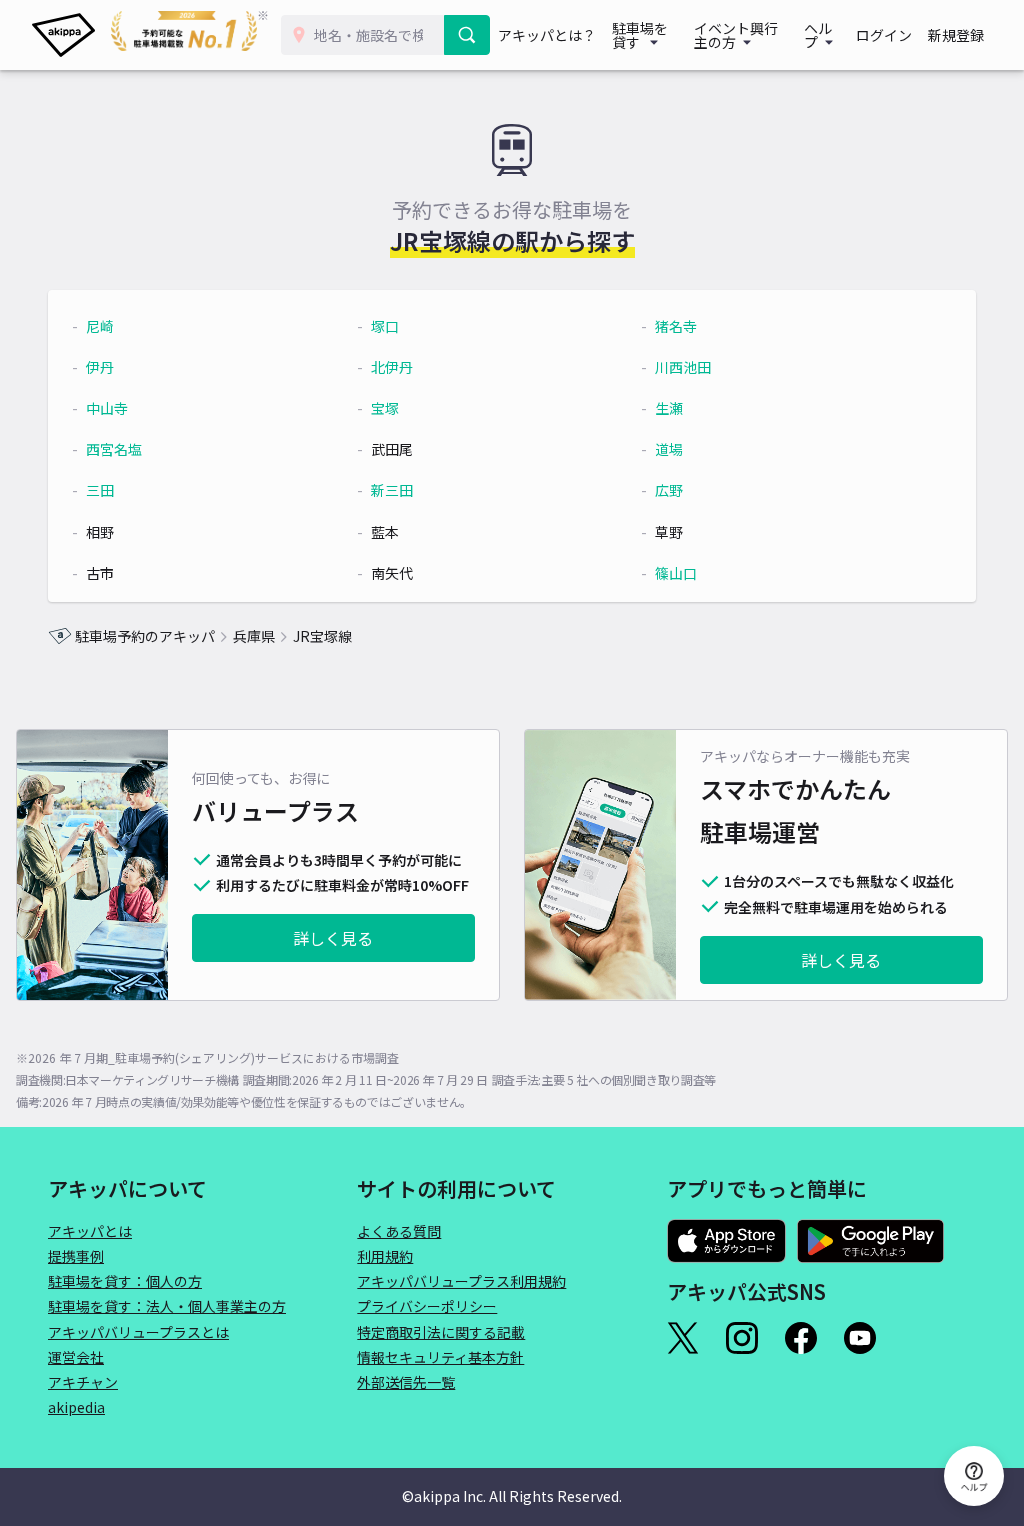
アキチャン (83, 1382)
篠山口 (676, 573)
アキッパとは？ (547, 35)
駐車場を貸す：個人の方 (125, 1281)
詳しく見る (333, 938)
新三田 (392, 490)
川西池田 (683, 367)
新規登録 (956, 35)
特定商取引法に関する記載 (441, 1332)
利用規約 (385, 1256)
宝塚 (385, 408)
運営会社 (76, 1357)
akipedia (76, 1407)
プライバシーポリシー (427, 1306)
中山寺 (107, 408)
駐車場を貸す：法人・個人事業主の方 (167, 1306)
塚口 (385, 326)
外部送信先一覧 (406, 1382)
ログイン (884, 35)
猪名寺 (676, 326)
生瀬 (669, 408)
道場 (669, 449)
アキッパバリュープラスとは (138, 1332)
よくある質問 (399, 1231)
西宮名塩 (114, 449)
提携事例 (76, 1256)
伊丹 (100, 367)
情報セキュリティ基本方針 (440, 1357)
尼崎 (100, 326)
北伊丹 (392, 367)
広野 (669, 490)
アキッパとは (90, 1231)
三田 (100, 490)
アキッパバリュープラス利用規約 (461, 1281)
